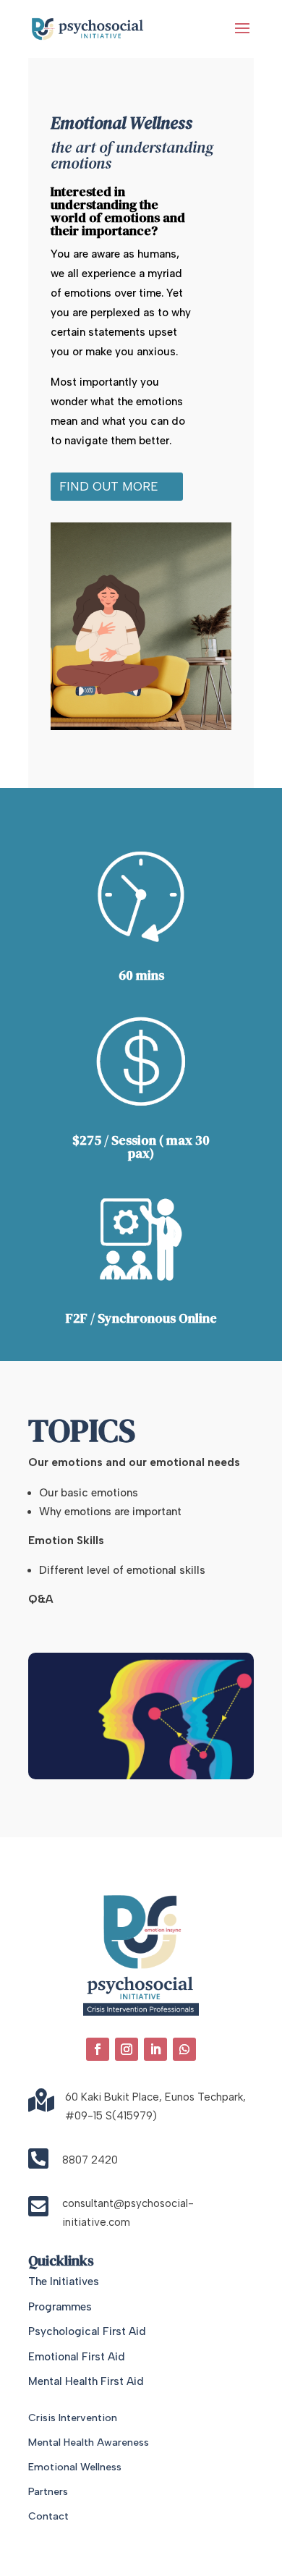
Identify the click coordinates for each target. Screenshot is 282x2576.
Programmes (60, 2307)
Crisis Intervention (73, 2418)
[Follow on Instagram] (127, 2049)
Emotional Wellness (75, 2467)
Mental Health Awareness (89, 2442)
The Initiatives (64, 2281)
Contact (48, 2516)
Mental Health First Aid (86, 2381)
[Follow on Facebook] (98, 2049)
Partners (48, 2492)
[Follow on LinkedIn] (155, 2049)
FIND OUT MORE (109, 486)
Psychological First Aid (87, 2331)
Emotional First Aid (77, 2357)
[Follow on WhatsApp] (184, 2049)
